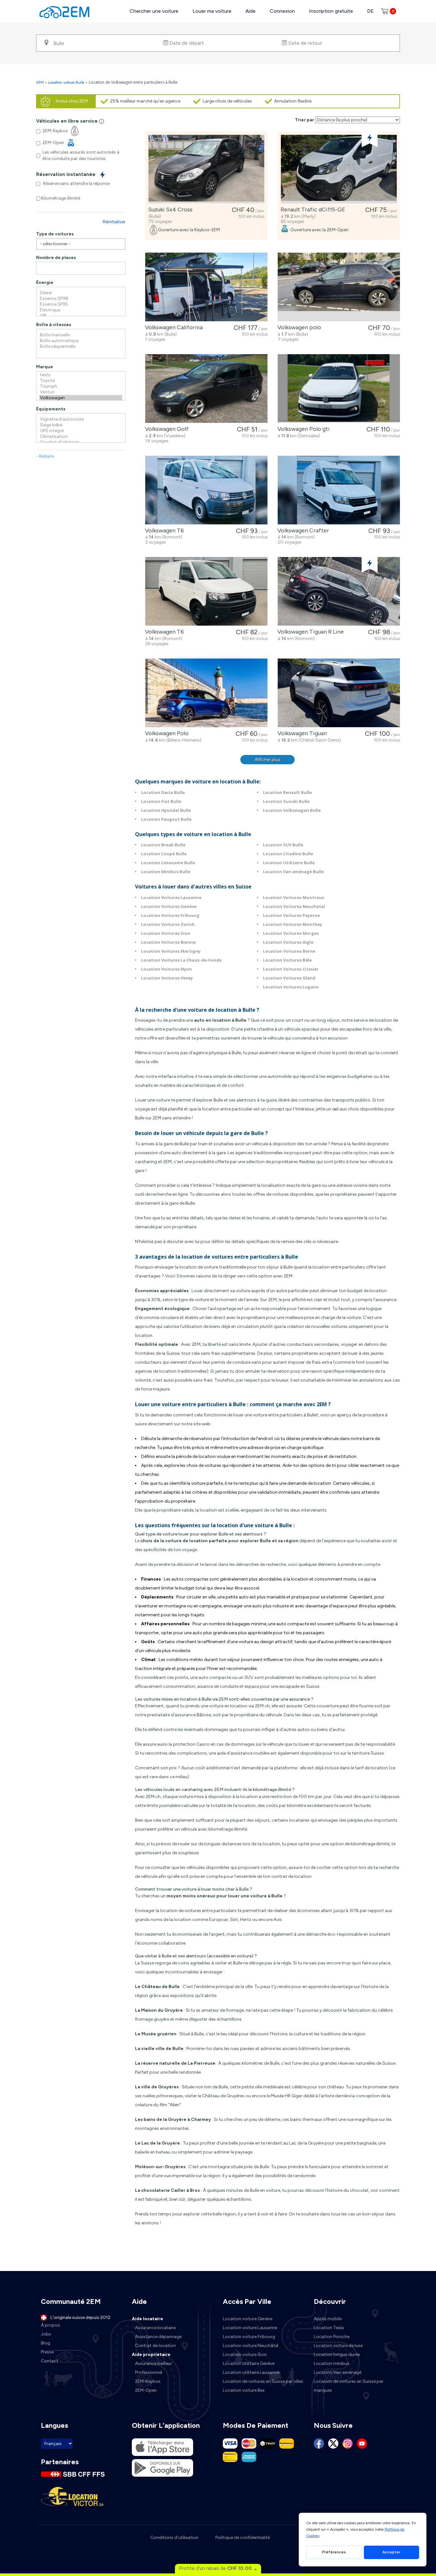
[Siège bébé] (81, 425)
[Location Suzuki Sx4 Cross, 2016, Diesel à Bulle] (206, 169)
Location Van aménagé (338, 2372)
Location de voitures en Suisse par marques (349, 2386)
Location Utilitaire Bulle (289, 863)
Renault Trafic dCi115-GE (312, 210)
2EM (40, 82)
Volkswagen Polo (165, 733)
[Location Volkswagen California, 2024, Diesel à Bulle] (206, 287)
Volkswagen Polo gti (302, 429)
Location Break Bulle (163, 845)
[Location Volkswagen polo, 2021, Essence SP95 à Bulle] (339, 287)
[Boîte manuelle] (81, 335)
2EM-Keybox (148, 2381)
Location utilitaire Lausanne (251, 2372)
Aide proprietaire (151, 2355)
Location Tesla (329, 2328)
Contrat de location (155, 2346)
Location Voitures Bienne (168, 942)
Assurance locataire (155, 2328)
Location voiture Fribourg (249, 2337)
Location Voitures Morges (291, 933)
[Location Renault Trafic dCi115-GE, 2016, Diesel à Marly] (339, 169)
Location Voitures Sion (166, 933)
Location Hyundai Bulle (166, 810)
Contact (50, 2361)
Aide (251, 11)
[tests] (81, 375)
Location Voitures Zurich (168, 924)
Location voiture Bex (244, 2390)
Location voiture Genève (248, 2319)
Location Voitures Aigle (288, 942)
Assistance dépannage (158, 2337)
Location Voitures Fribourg (170, 915)
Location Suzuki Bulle (286, 801)
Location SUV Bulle (283, 845)
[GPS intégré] (81, 431)
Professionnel (149, 2372)
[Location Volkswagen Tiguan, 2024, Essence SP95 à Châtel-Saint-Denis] (339, 693)
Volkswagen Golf (165, 429)
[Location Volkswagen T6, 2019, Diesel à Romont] (206, 591)
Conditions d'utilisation (174, 2538)
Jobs (46, 2334)
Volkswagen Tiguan (301, 733)
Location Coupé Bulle (164, 854)
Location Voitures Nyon (166, 969)
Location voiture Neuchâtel (251, 2346)
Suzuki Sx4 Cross (169, 210)
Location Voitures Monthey (293, 924)
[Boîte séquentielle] (81, 347)
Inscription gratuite (331, 11)
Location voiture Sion (245, 2355)
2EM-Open (146, 2390)
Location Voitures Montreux (294, 897)
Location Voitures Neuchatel (294, 906)
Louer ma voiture (212, 11)
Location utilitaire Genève (249, 2363)
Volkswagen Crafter (302, 530)
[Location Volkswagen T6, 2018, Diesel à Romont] (206, 490)
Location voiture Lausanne (250, 2328)
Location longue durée (337, 2355)
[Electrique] (81, 310)
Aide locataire (147, 2319)
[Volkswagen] (81, 398)
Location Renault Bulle (287, 792)
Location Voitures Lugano (291, 987)
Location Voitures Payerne (291, 915)
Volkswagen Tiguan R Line (309, 632)
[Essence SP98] (81, 299)
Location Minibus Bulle (166, 872)
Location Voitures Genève (169, 906)
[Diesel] (81, 293)
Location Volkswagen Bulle (292, 810)
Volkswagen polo (298, 327)
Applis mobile (328, 2319)
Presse (47, 2352)
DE (370, 11)
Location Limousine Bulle (168, 863)
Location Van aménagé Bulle (293, 872)
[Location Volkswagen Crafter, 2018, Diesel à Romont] (339, 490)
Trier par (304, 120)
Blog (45, 2343)
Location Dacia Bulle (163, 792)
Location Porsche (332, 2337)
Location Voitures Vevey (167, 978)
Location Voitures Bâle (287, 960)
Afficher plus (267, 760)
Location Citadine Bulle (288, 854)
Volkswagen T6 (163, 530)
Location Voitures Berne (289, 951)
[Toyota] (81, 381)
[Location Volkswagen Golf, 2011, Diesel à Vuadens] (206, 389)
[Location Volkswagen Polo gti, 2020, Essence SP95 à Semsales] (339, 389)
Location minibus (332, 2363)
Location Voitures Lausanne (171, 897)
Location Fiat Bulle (161, 801)
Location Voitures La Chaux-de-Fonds (181, 960)
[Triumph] (81, 386)
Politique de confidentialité (243, 2538)
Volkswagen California (173, 327)
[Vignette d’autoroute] (81, 419)
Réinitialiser (114, 222)
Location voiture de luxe (338, 2346)
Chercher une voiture (154, 11)
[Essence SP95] (81, 304)
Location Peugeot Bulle (166, 819)
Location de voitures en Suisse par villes (263, 2381)
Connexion (282, 11)
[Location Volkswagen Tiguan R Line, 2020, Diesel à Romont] (339, 591)
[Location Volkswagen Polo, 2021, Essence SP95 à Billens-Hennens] (206, 693)
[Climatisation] (81, 437)
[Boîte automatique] (81, 341)
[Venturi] (81, 392)
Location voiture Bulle (66, 82)
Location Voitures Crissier (291, 969)
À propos (50, 2325)
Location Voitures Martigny (171, 951)
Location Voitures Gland (289, 978)
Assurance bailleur (154, 2363)
